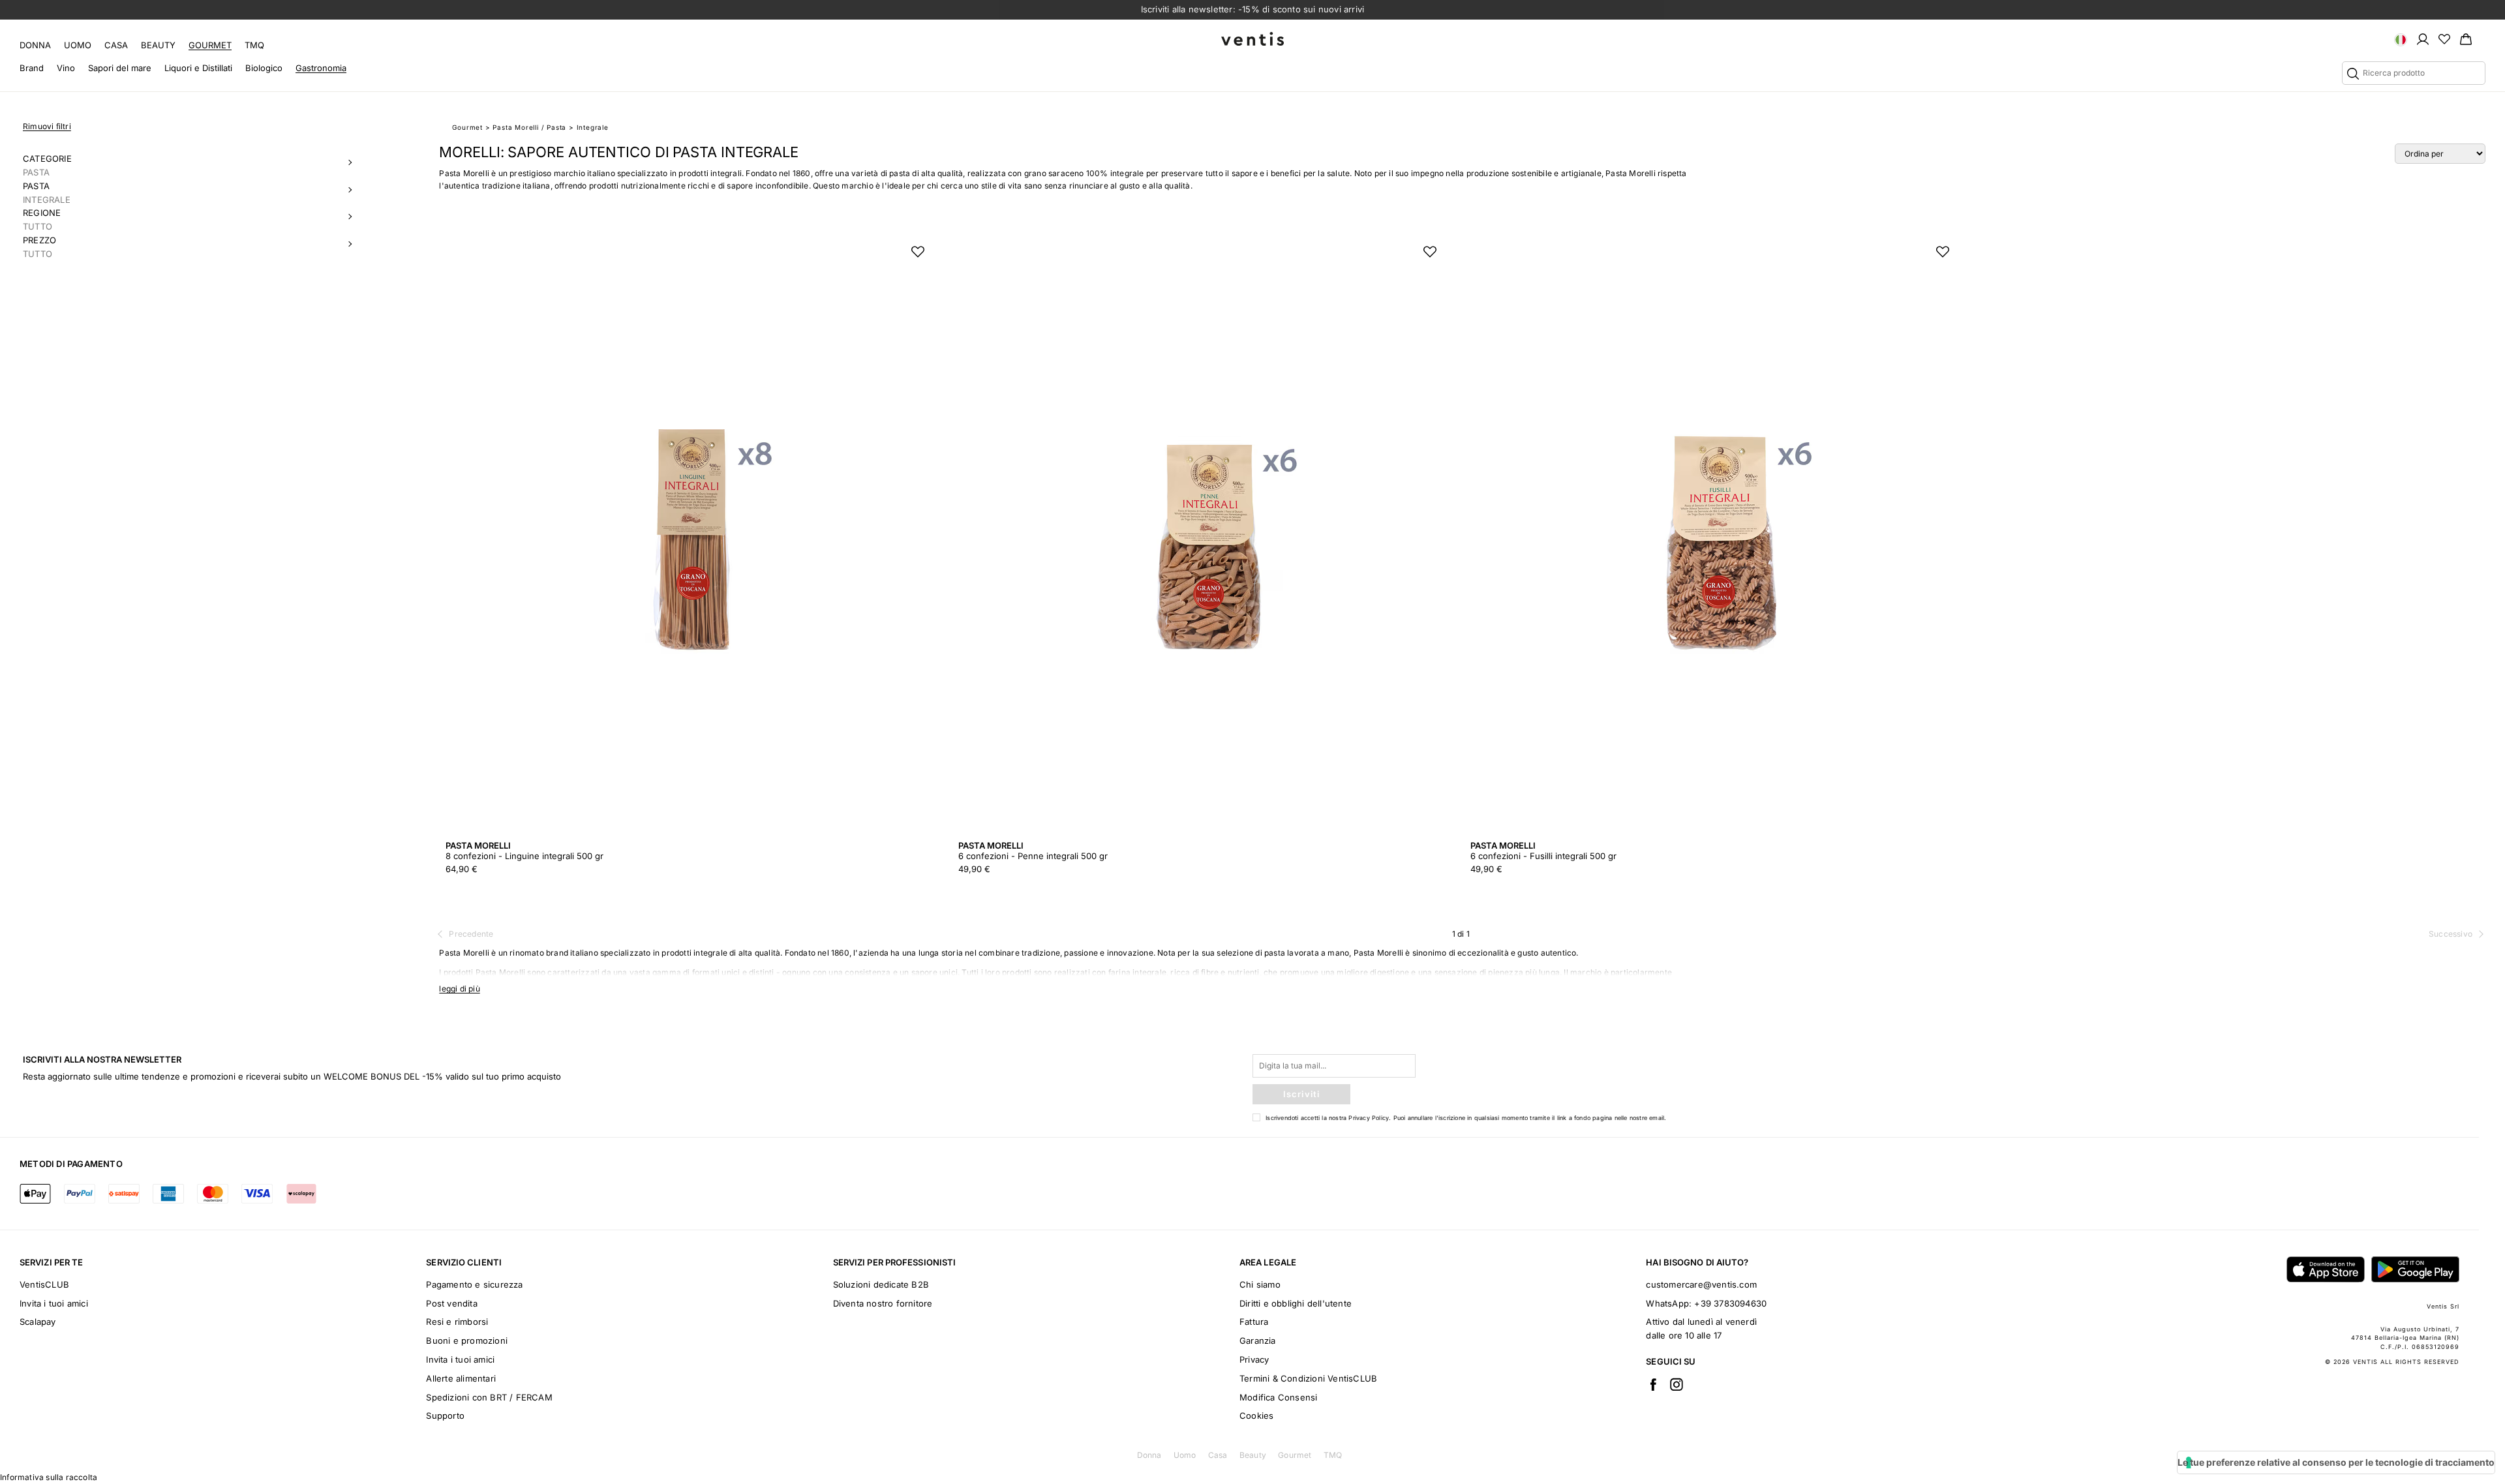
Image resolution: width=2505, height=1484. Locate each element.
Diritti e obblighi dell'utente (1296, 1303)
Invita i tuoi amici (54, 1303)
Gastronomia (321, 68)
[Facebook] (1653, 1384)
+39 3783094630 (1730, 1303)
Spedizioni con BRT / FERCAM (489, 1397)
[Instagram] (1677, 1384)
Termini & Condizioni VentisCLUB (1308, 1378)
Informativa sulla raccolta (49, 1477)
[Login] (2423, 38)
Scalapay (38, 1322)
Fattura (1254, 1322)
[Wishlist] (2444, 38)
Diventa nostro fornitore (883, 1303)
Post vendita (451, 1303)
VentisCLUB (44, 1284)
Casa (116, 45)
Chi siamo (1260, 1284)
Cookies (1256, 1416)
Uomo (78, 45)
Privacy (1254, 1359)
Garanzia (1258, 1340)
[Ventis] (1252, 39)
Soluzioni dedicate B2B (881, 1284)
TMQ (254, 45)
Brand (32, 68)
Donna (35, 45)
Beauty (158, 45)
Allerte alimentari (461, 1378)
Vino (66, 68)
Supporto (445, 1416)
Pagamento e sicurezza (474, 1284)
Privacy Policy (1369, 1118)
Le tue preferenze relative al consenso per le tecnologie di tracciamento (2336, 1462)
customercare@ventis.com (1701, 1284)
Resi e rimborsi (457, 1322)
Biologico (264, 68)
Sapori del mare (120, 68)
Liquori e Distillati (198, 68)
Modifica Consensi (1278, 1397)
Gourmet (210, 45)
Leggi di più (459, 989)
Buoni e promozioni (467, 1340)
